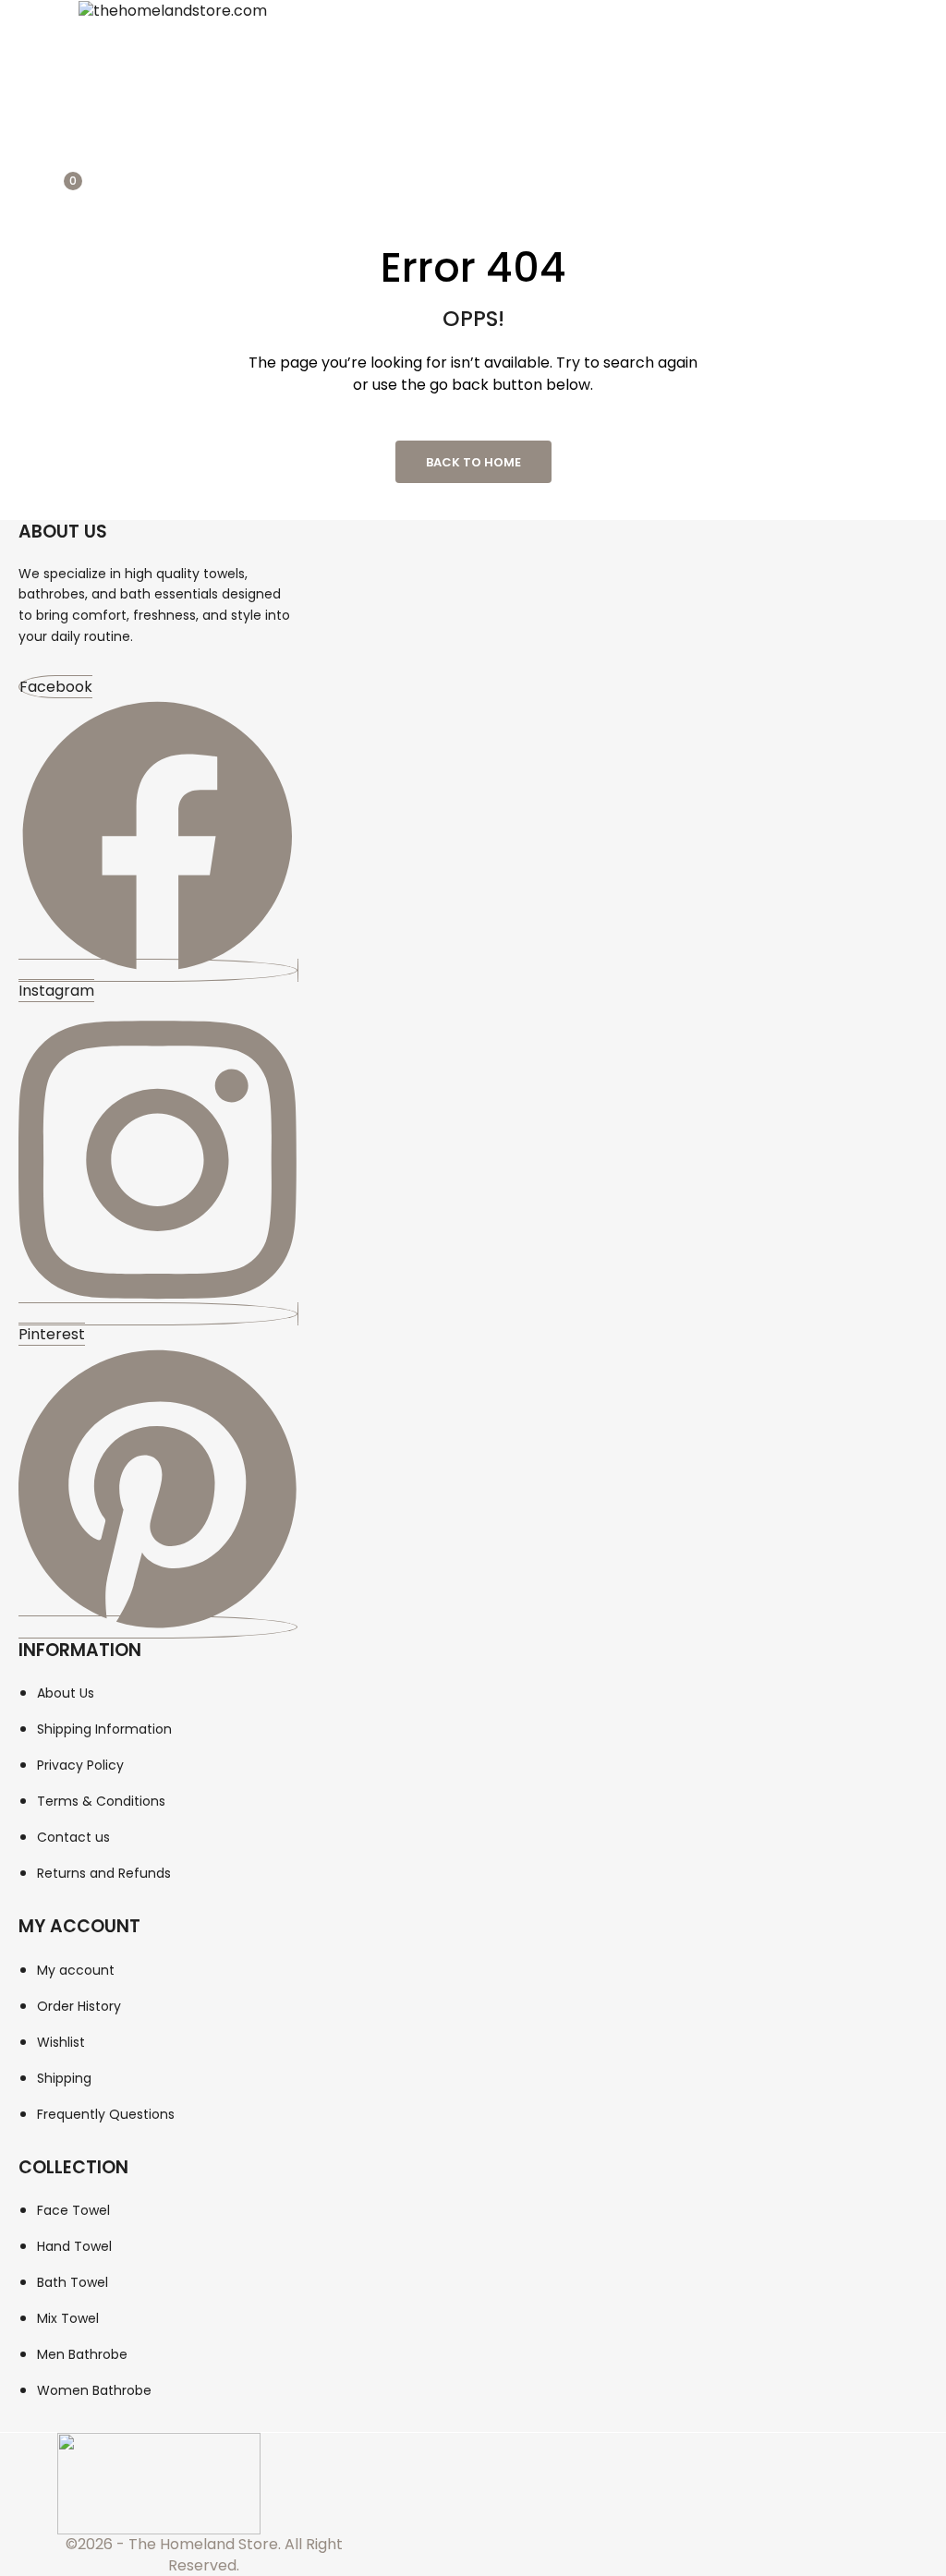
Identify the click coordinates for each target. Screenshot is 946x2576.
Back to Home (473, 462)
